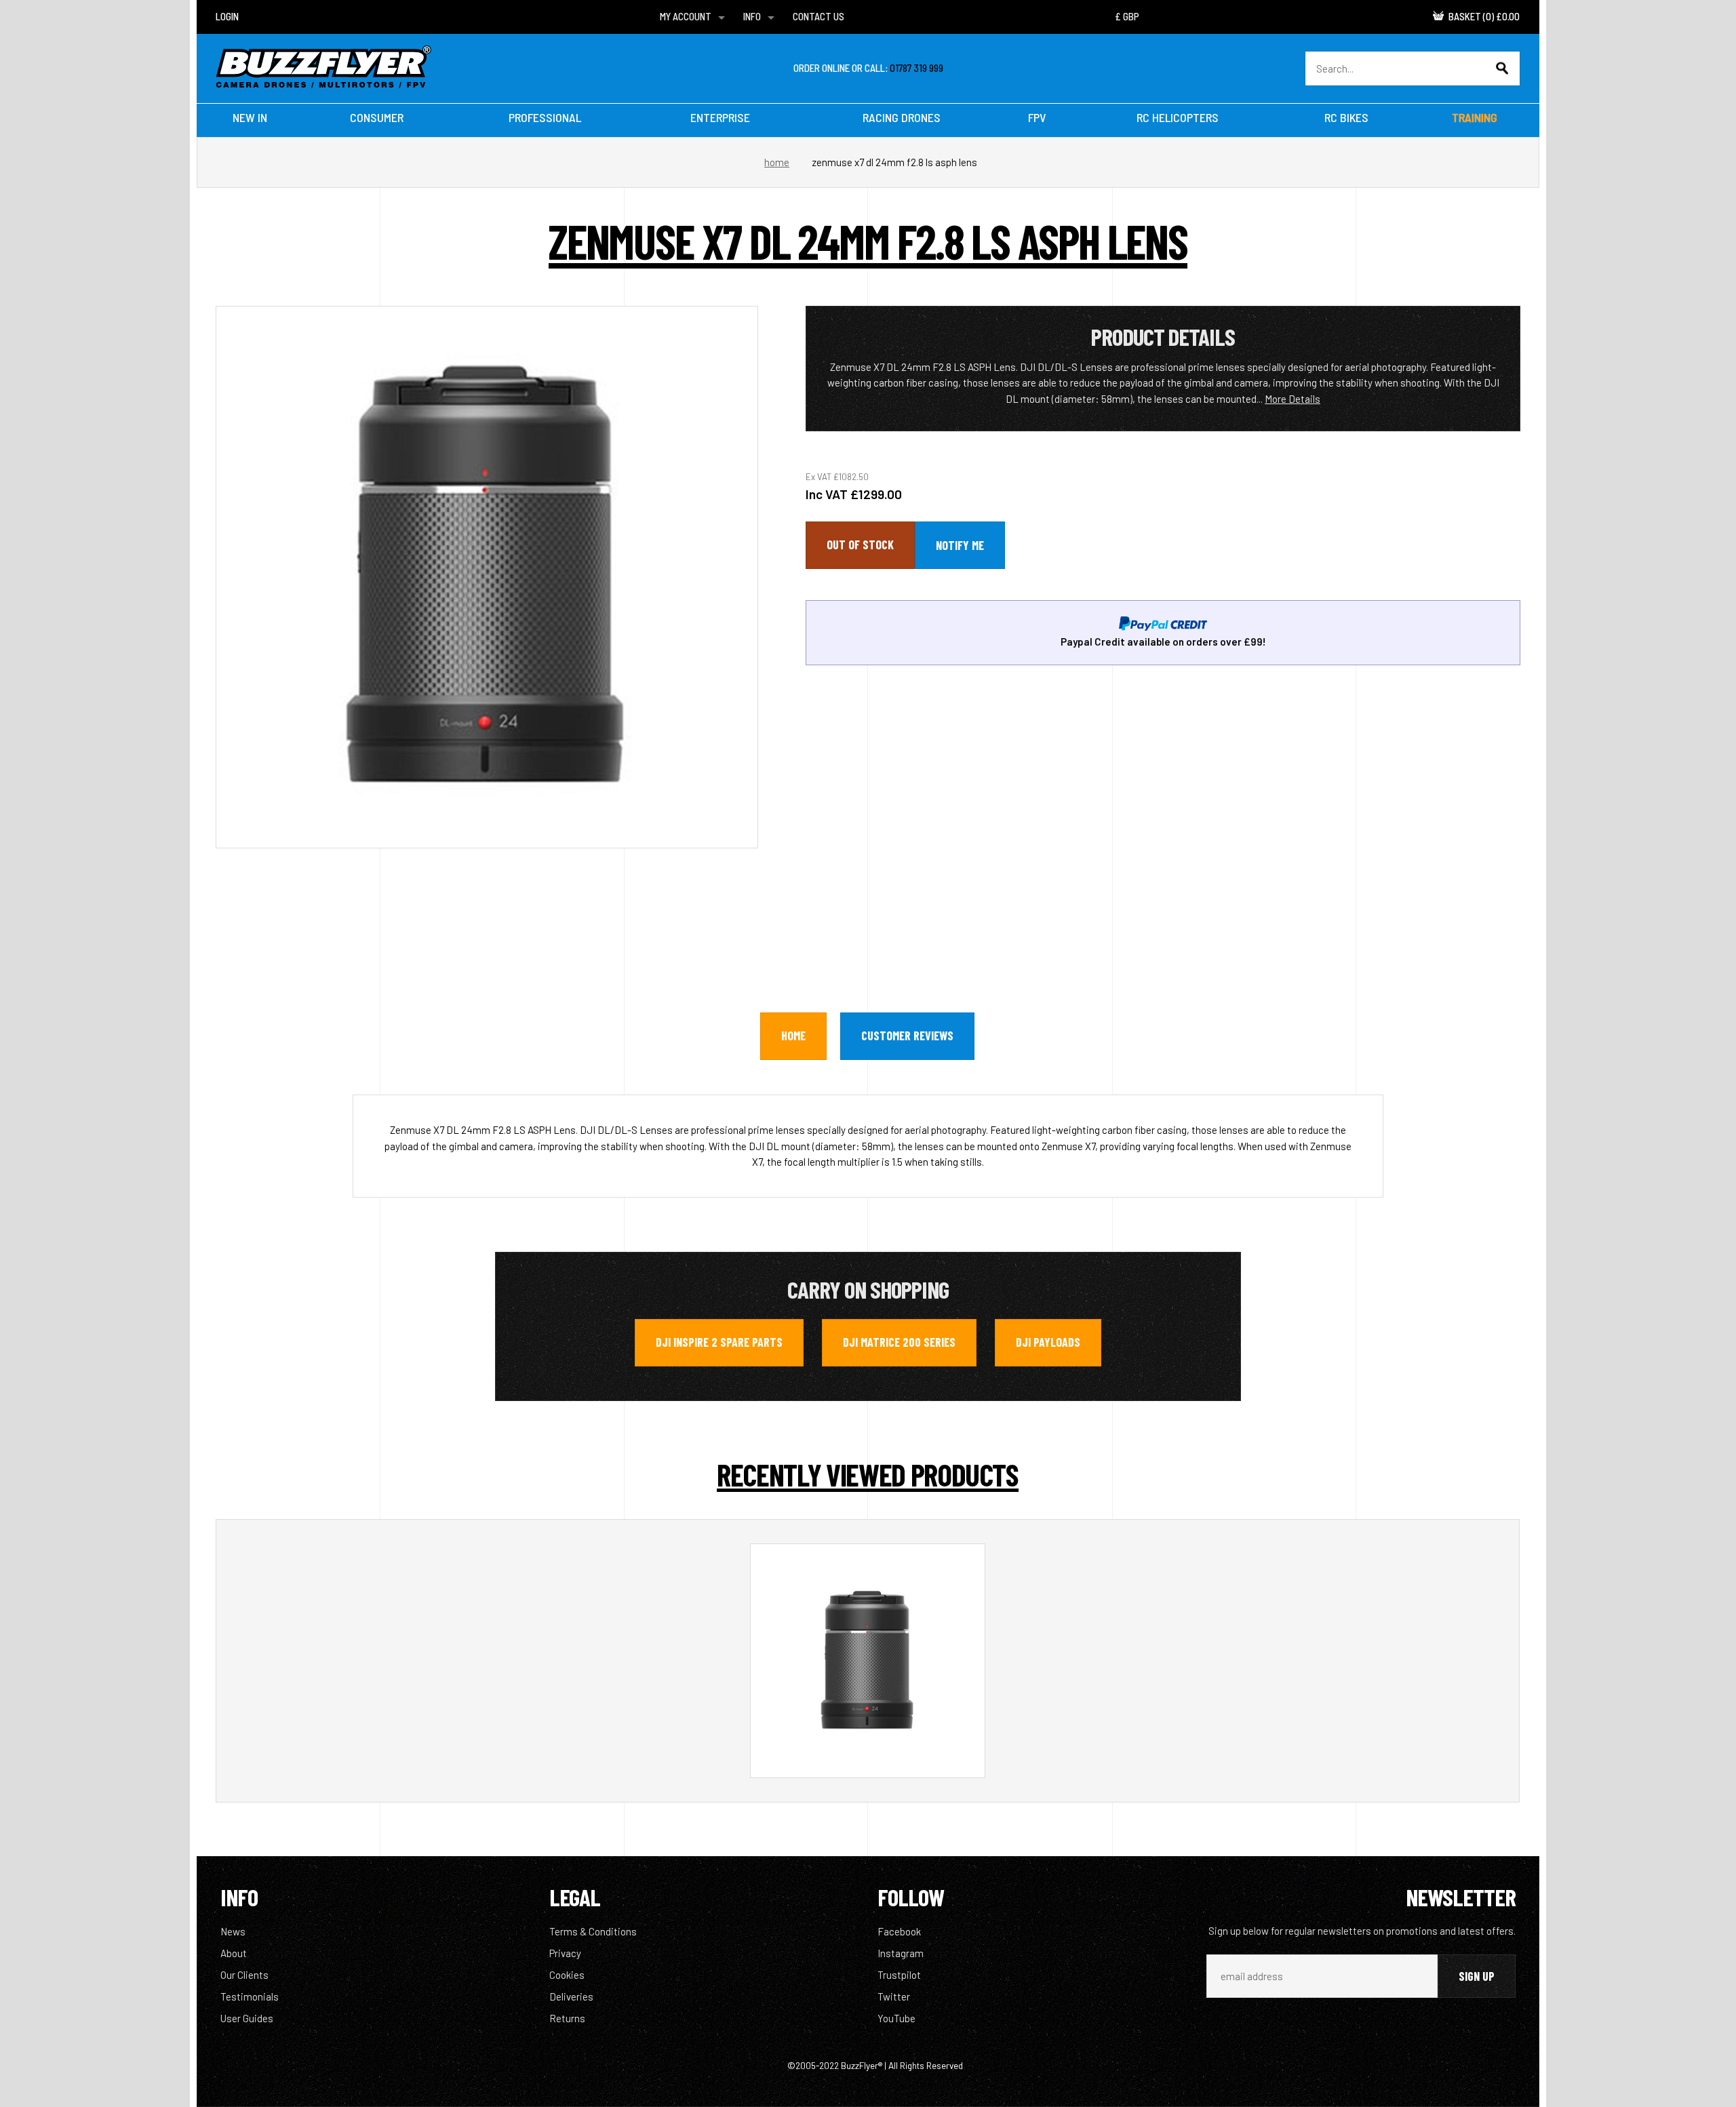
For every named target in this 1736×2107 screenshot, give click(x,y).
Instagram (901, 1953)
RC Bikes (1346, 117)
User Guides (247, 2018)
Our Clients (244, 1975)
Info (752, 16)
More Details (1293, 399)
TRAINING (1475, 117)
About (234, 1953)
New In (250, 117)
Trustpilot (899, 1975)
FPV (1037, 117)
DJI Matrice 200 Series (899, 1342)
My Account (686, 16)
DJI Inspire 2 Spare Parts (719, 1342)
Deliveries (571, 1996)
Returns (567, 2018)
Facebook (899, 1931)
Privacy (565, 1953)
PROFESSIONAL (545, 117)
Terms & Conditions (593, 1931)
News (233, 1931)
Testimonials (250, 1996)
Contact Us (818, 16)
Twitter (894, 1996)
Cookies (567, 1975)
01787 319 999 (916, 68)
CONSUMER (377, 117)
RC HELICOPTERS (1178, 117)
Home (777, 162)
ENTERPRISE (720, 117)
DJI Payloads (1048, 1342)
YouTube (896, 2018)
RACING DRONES (902, 117)
